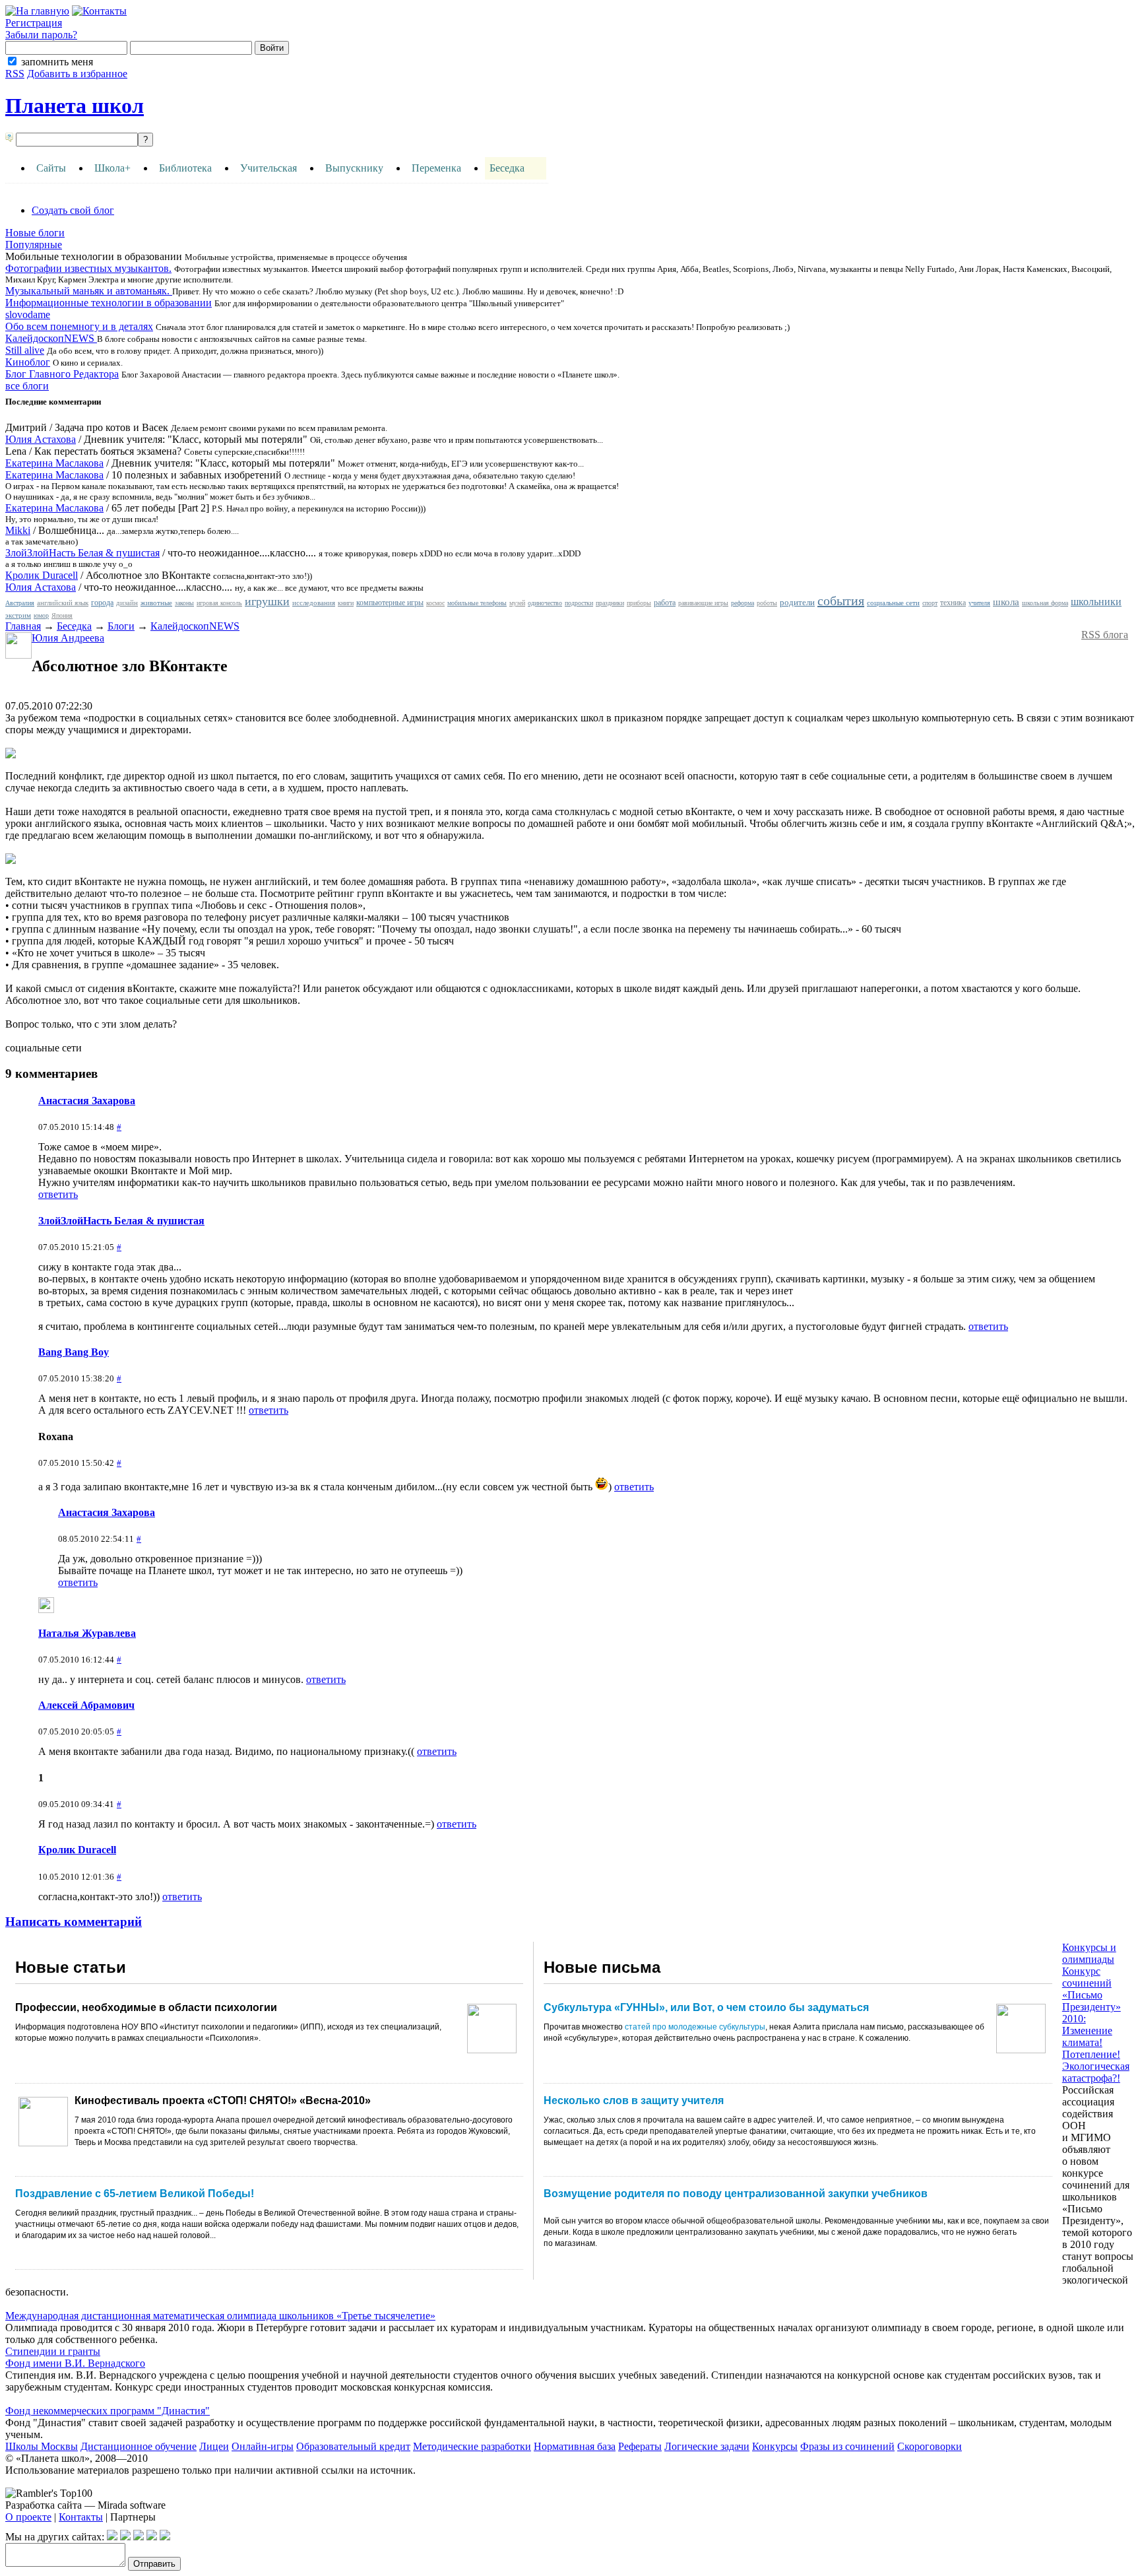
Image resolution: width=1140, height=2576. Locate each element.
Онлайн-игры (263, 2446)
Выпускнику (354, 168)
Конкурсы (775, 2446)
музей (517, 603)
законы (184, 603)
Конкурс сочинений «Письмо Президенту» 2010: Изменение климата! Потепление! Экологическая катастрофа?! (1096, 2025)
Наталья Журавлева (87, 1633)
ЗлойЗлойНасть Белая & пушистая (82, 553)
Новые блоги (35, 233)
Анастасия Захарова (87, 1101)
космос (435, 603)
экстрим (18, 615)
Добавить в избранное (77, 74)
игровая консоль (219, 603)
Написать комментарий (74, 1922)
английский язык (63, 603)
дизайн (127, 603)
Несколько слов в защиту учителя (634, 2100)
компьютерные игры (390, 603)
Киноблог (28, 362)
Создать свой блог (73, 210)
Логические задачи (707, 2446)
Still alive (25, 350)
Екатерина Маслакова (54, 463)
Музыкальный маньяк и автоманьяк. (89, 291)
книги (346, 603)
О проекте (28, 2517)
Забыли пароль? (41, 35)
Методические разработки (472, 2446)
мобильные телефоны (477, 603)
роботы (767, 603)
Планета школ (75, 106)
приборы (639, 603)
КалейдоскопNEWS (51, 338)
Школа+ (112, 168)
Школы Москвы (42, 2446)
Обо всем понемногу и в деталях (79, 326)
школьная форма (1045, 603)
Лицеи (214, 2446)
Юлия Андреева (68, 638)
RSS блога (1105, 635)
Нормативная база (575, 2446)
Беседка (507, 168)
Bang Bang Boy (74, 1352)
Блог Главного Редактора (62, 374)
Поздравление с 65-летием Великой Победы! (135, 2194)
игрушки (267, 601)
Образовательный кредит (353, 2446)
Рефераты (640, 2446)
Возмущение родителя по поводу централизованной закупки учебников (736, 2194)
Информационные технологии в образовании (109, 303)
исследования (314, 603)
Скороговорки (930, 2446)
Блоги (121, 626)
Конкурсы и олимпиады (1089, 1953)
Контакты (81, 2517)
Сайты (51, 168)
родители (797, 602)
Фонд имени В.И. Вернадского (75, 2363)
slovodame (28, 314)
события (841, 601)
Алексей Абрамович (86, 1705)
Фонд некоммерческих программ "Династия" (108, 2411)
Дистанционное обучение (139, 2446)
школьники (1096, 602)
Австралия (20, 603)
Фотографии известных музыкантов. (88, 268)
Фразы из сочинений (847, 2446)
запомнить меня (57, 62)
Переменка (436, 168)
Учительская (269, 168)
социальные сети (893, 603)
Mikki (18, 530)
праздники (610, 603)
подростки (579, 603)
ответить (58, 1194)
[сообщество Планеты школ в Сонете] (165, 2537)
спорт (930, 603)
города (102, 603)
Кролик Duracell (42, 575)
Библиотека (185, 168)
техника (953, 603)
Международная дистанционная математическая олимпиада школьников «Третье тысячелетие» (220, 2316)
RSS (15, 74)
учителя (979, 603)
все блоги (27, 386)
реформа (743, 603)
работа (665, 603)
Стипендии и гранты (53, 2351)
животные (156, 603)
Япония (62, 615)
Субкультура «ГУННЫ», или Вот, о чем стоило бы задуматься (706, 2007)
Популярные (34, 245)
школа (1006, 602)
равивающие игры (703, 603)
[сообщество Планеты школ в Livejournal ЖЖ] (112, 2537)
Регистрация (34, 23)
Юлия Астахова (41, 439)
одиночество (545, 603)
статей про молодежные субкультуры (695, 2027)
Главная (23, 626)
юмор (41, 615)
